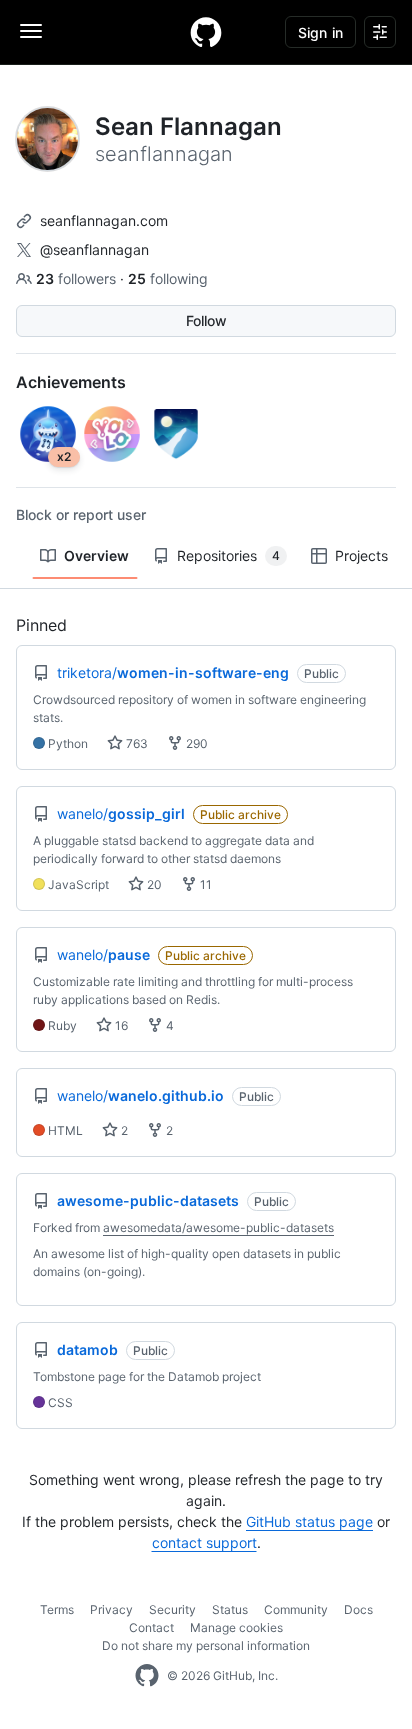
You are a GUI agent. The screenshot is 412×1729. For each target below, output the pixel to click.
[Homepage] (206, 32)
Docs (358, 1609)
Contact (151, 1627)
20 (153, 884)
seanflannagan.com (104, 220)
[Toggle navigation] (31, 31)
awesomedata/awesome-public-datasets (218, 1227)
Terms (57, 1609)
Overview (96, 555)
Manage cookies (236, 1627)
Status (230, 1609)
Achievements (71, 382)
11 (204, 884)
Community (296, 1609)
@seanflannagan (94, 249)
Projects (361, 555)
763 (135, 743)
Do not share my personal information (206, 1645)
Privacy (111, 1609)
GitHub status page (309, 1521)
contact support (204, 1542)
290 (195, 743)
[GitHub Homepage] (147, 1676)
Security (172, 1609)
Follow (206, 320)
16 (120, 1025)
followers (78, 278)
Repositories (228, 555)
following (168, 278)
